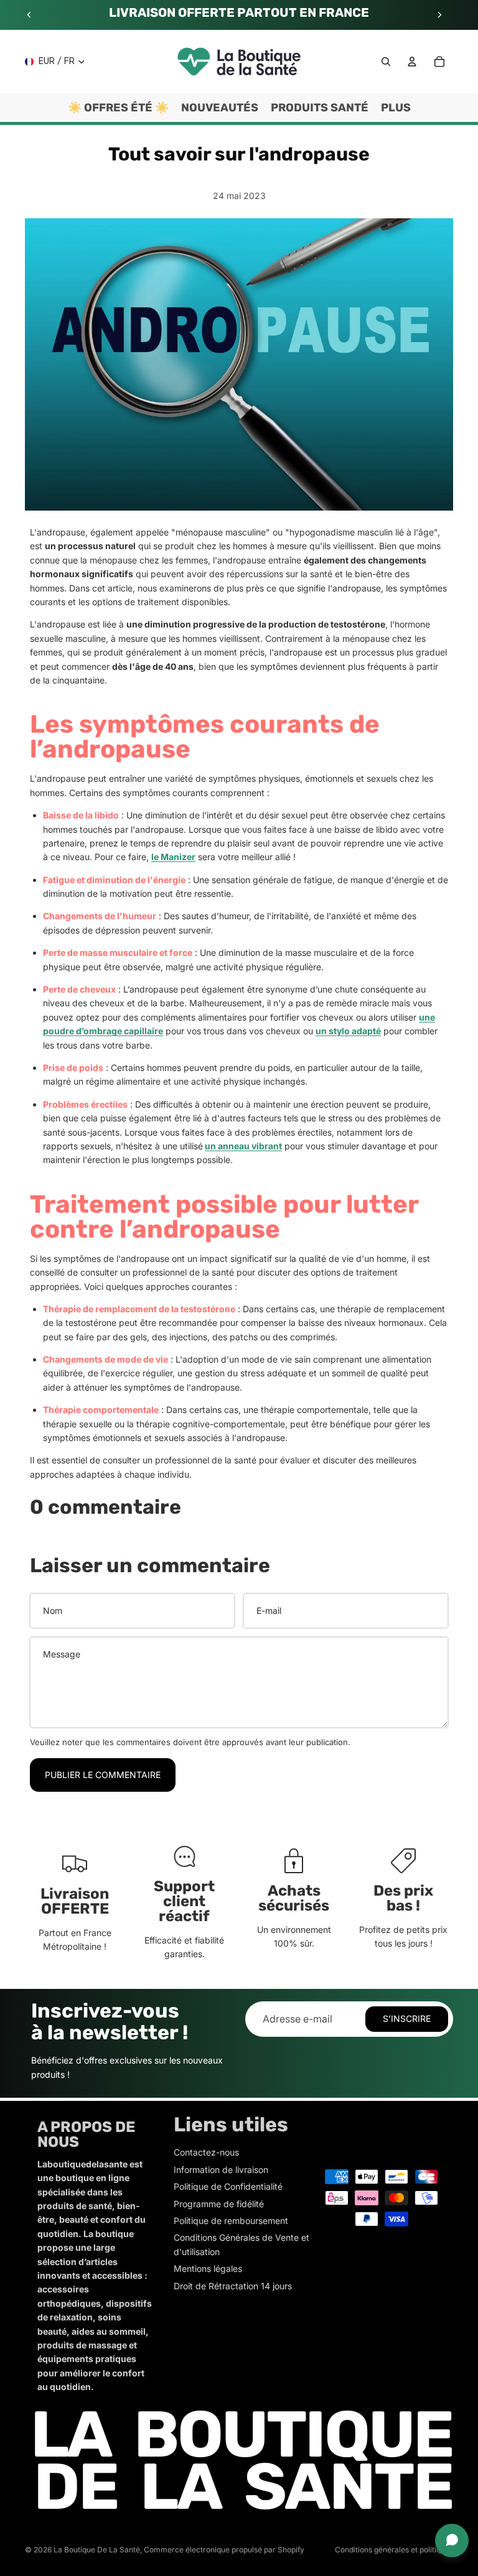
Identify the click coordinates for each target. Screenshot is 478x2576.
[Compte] (412, 62)
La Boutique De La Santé (97, 2550)
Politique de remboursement (231, 2221)
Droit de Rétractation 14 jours (233, 2286)
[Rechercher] (386, 62)
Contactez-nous (206, 2152)
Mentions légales (208, 2268)
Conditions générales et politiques (394, 2550)
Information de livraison (221, 2170)
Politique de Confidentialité (228, 2186)
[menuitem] (396, 108)
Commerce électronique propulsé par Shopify (224, 2550)
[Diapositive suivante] (439, 15)
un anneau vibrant (243, 1146)
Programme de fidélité (219, 2204)
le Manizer (173, 857)
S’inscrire (407, 2018)
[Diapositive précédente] (29, 15)
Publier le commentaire (103, 1775)
